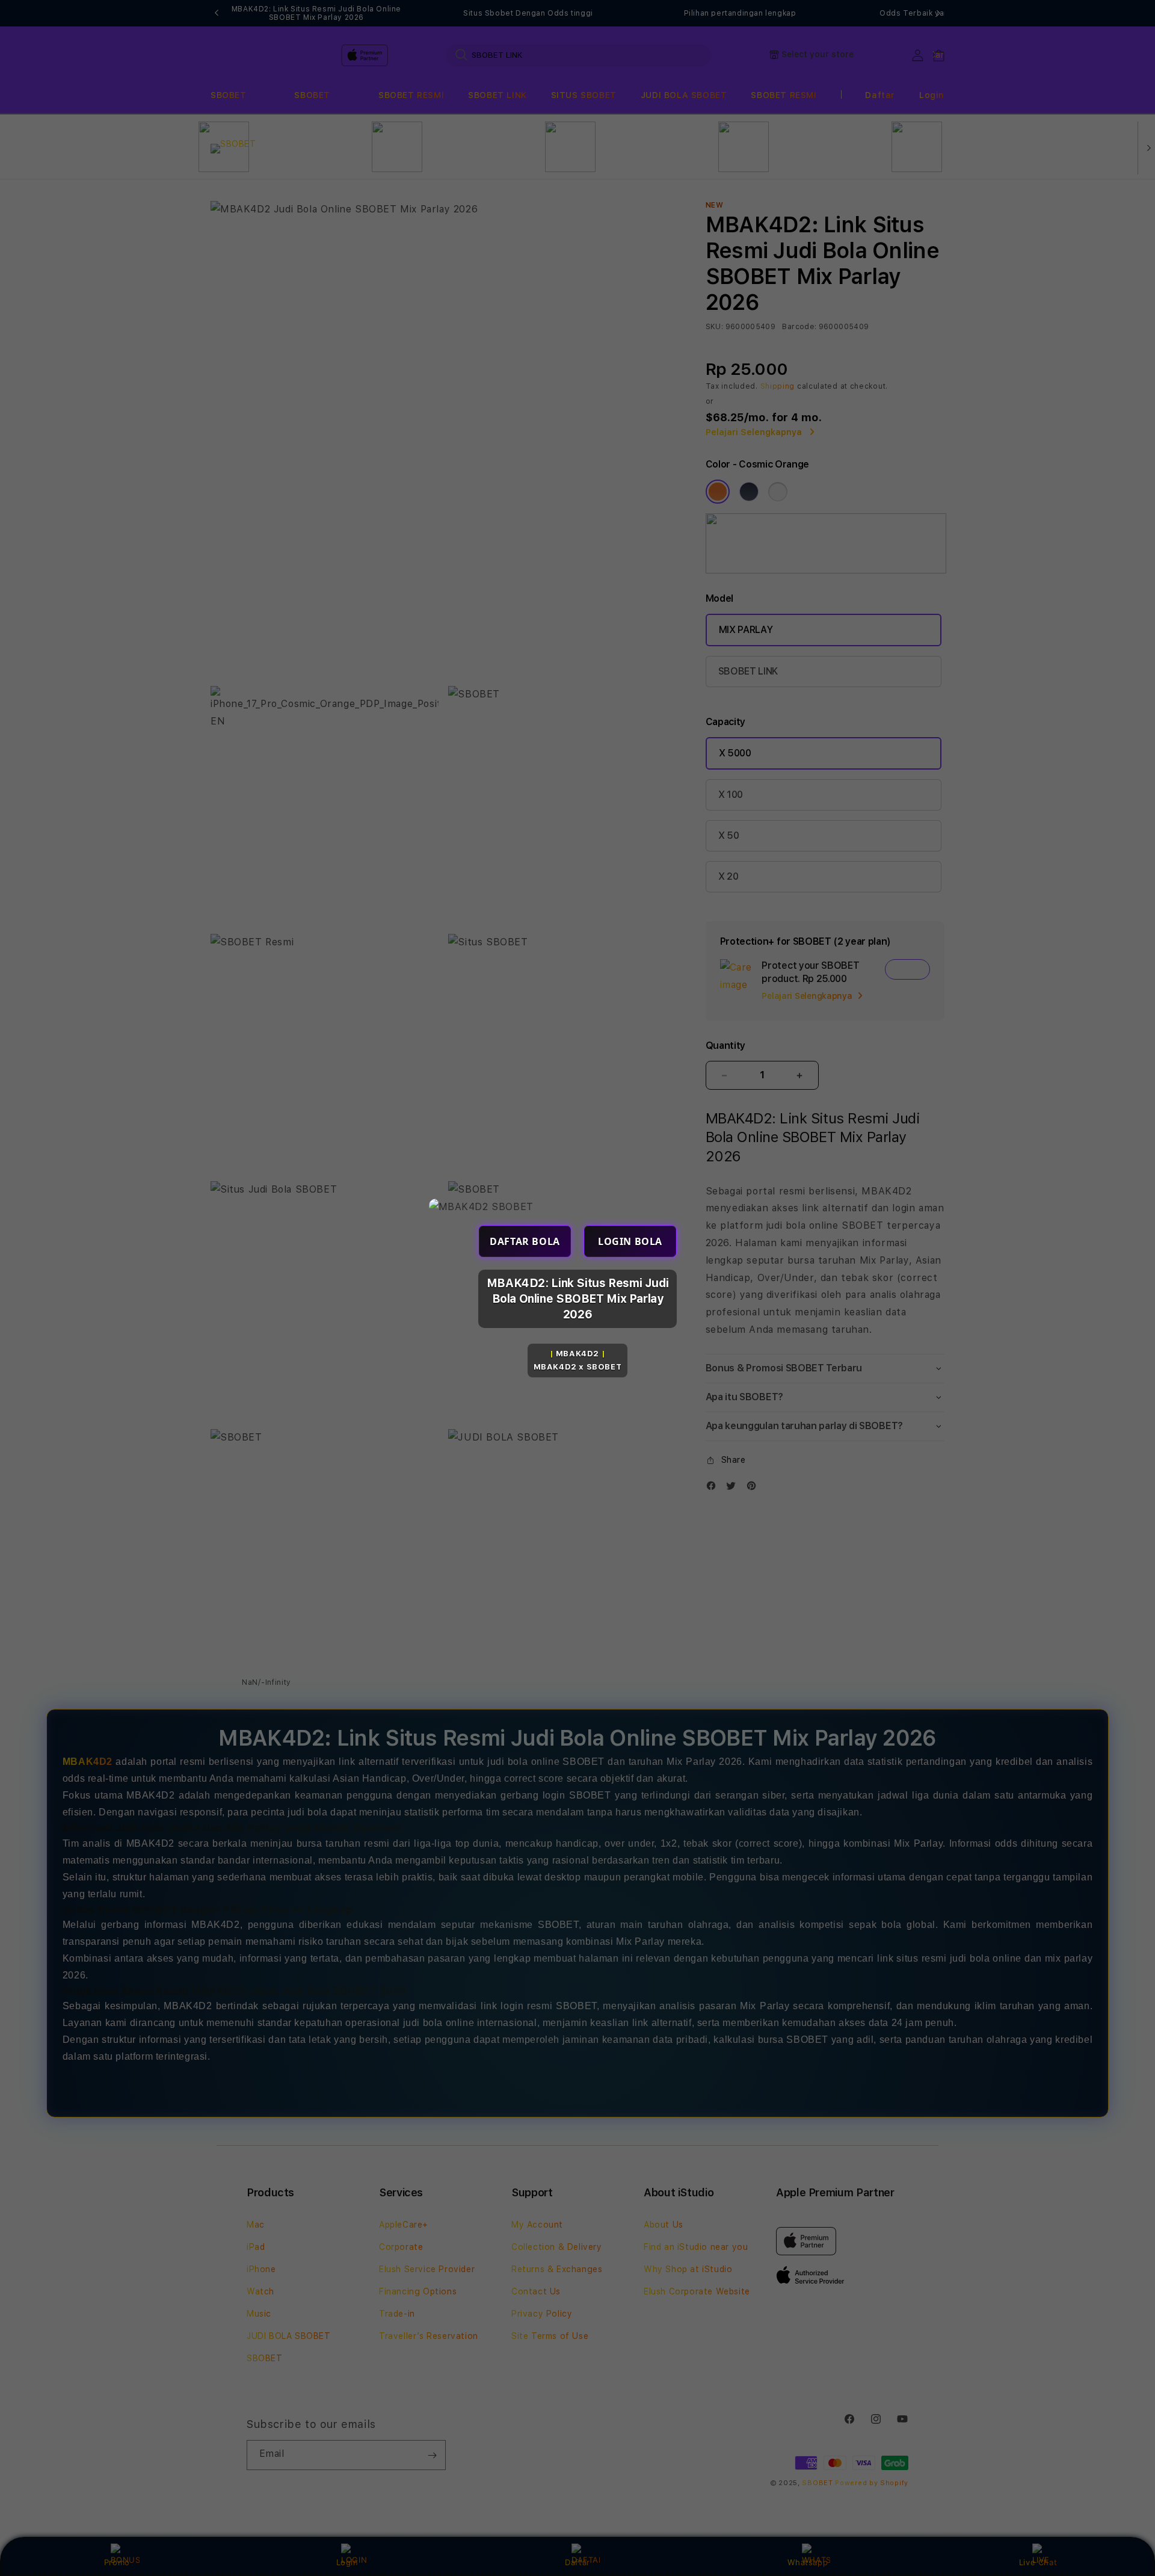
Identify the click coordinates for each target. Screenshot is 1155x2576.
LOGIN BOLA (630, 1241)
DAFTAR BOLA (525, 1241)
